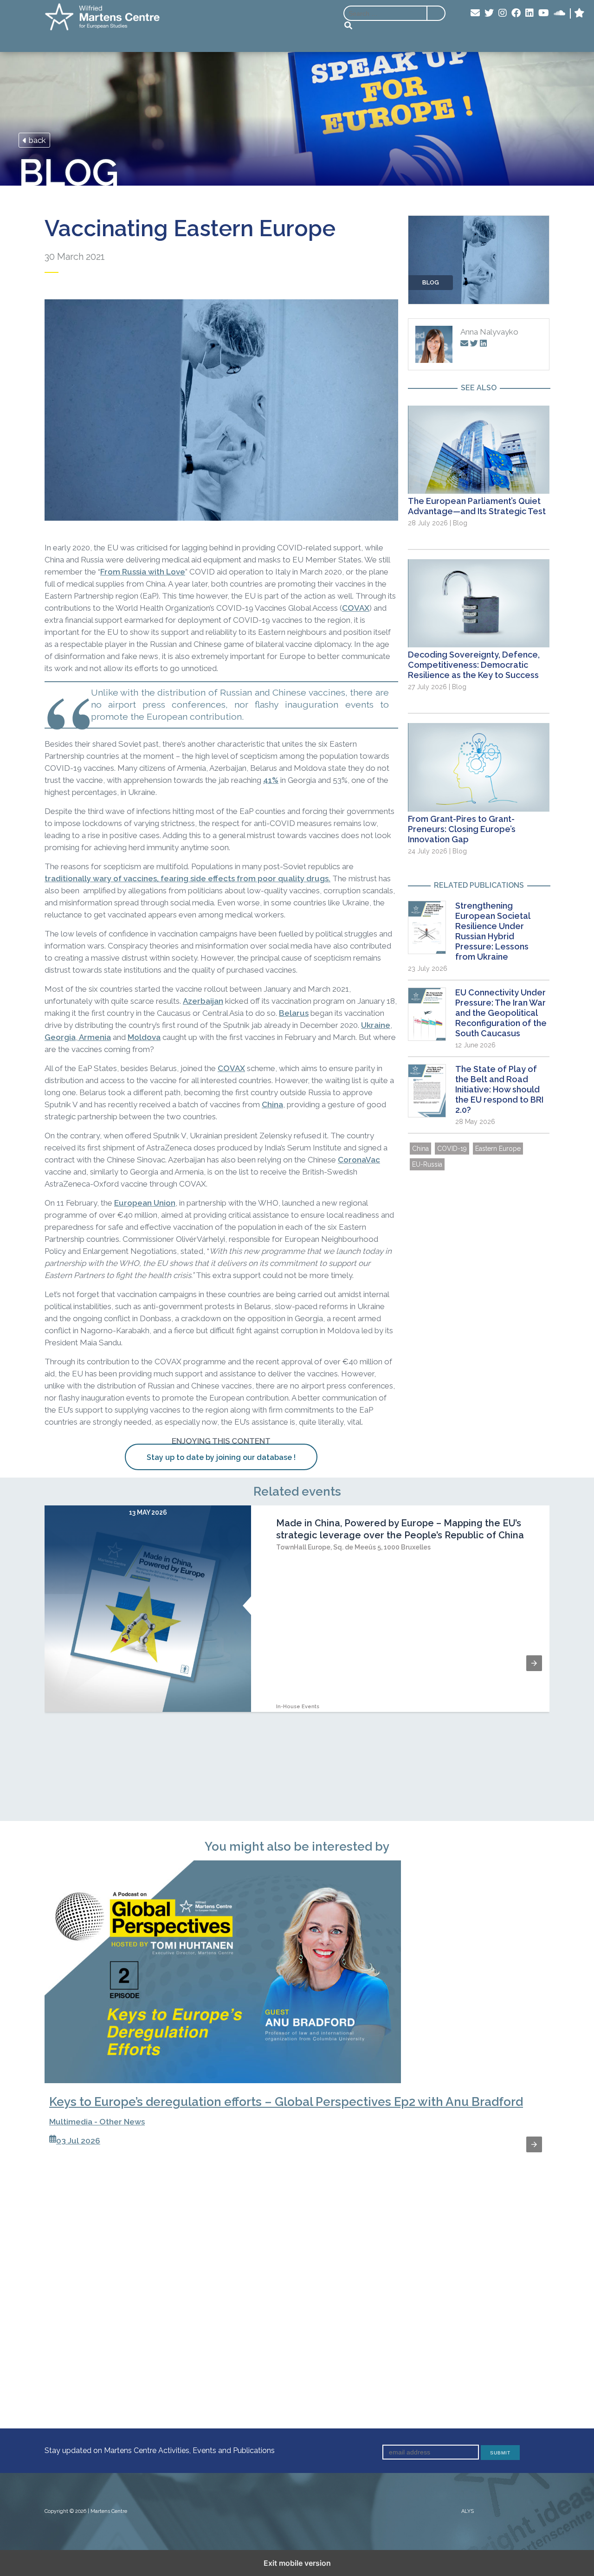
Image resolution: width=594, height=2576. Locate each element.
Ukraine (376, 1025)
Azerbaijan (203, 1001)
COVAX (356, 608)
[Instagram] (503, 13)
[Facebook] (516, 13)
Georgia (60, 1037)
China (272, 1104)
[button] (534, 1663)
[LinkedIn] (529, 13)
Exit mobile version (297, 2563)
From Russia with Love (143, 572)
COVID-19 (452, 1149)
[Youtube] (544, 13)
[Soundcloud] (559, 13)
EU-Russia (427, 1164)
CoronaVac (359, 1160)
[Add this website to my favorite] (579, 13)
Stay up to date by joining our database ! (221, 1457)
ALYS (468, 2511)
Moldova (144, 1037)
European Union (145, 1203)
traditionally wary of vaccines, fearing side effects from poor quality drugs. (187, 878)
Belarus (294, 1013)
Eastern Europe (498, 1149)
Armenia (94, 1037)
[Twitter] (489, 13)
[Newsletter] (475, 13)
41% (271, 780)
